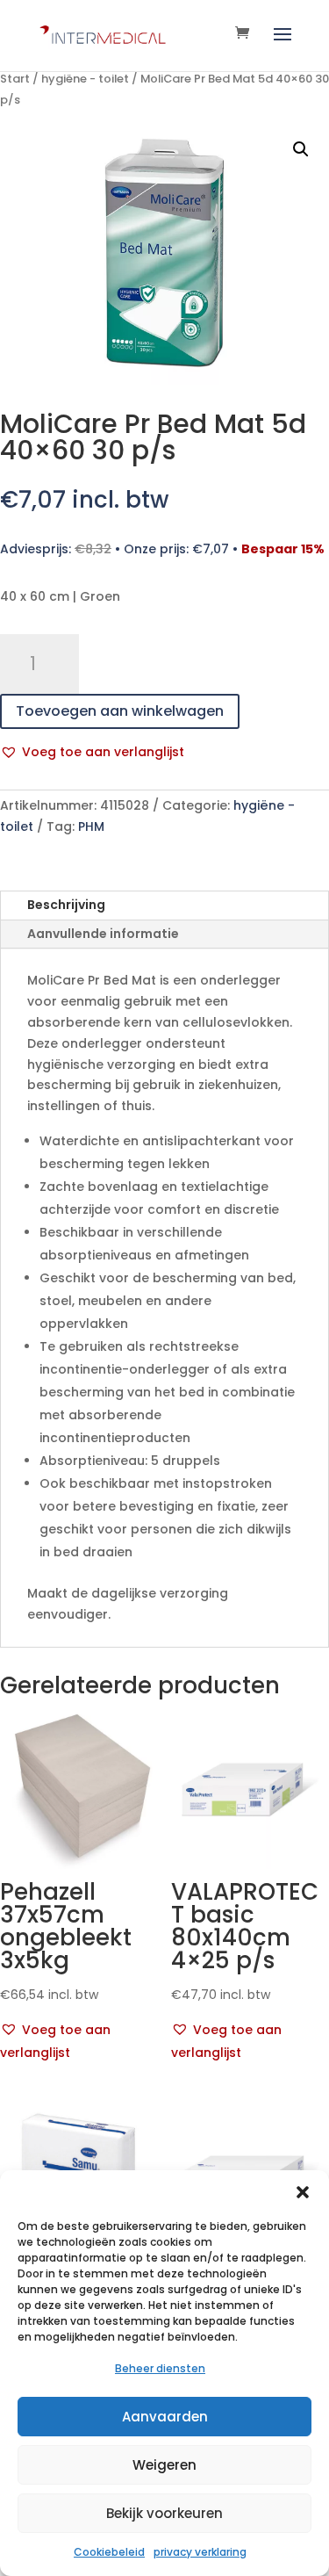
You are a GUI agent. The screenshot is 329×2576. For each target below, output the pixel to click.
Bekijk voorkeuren (164, 2513)
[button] (303, 2192)
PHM (91, 826)
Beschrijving (66, 905)
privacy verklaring (200, 2552)
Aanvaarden (165, 2417)
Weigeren (164, 2465)
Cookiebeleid (109, 2552)
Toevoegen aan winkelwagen (120, 711)
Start (15, 79)
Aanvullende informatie (103, 934)
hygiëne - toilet (85, 79)
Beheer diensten (160, 2368)
